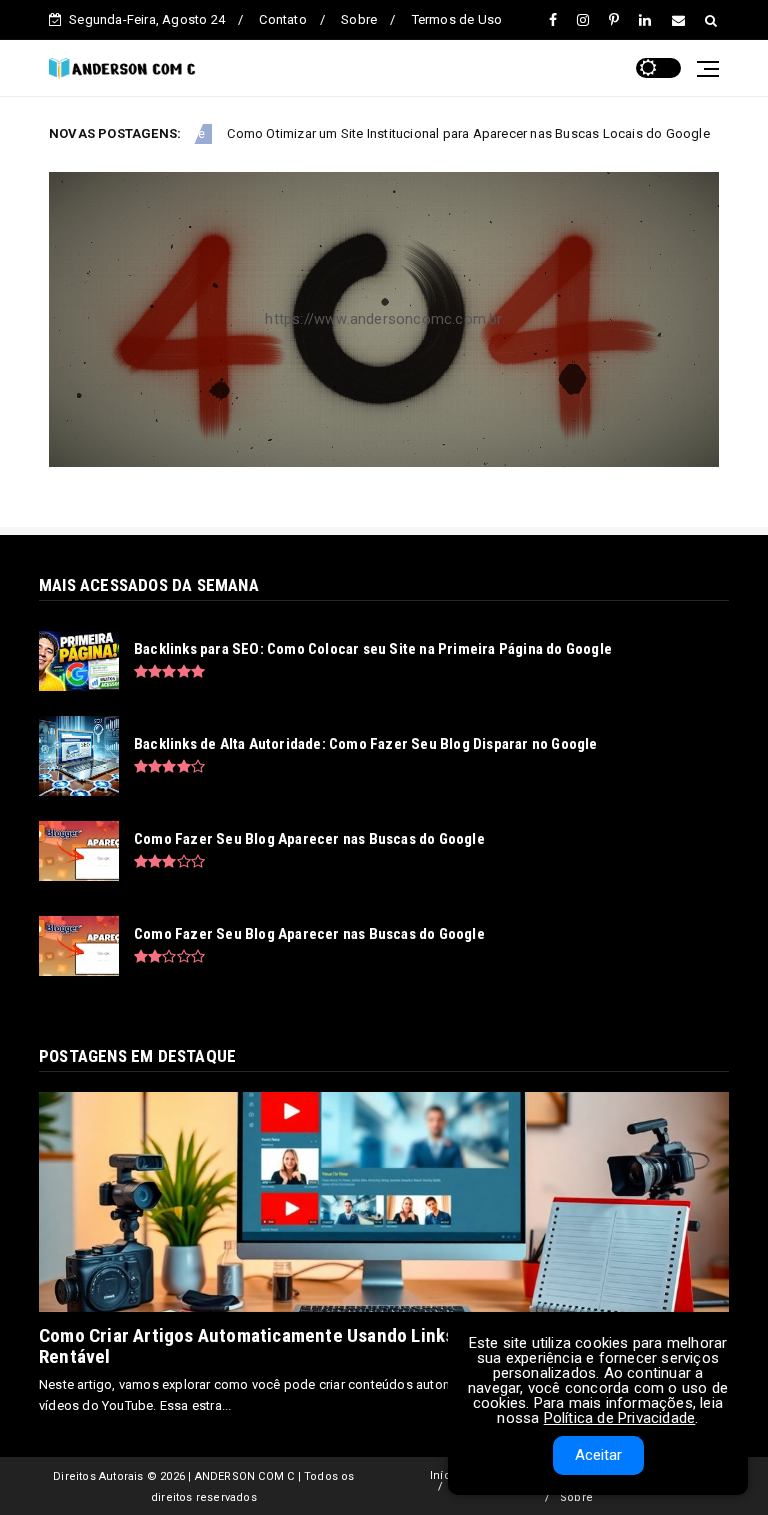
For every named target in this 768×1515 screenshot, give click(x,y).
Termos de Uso (457, 19)
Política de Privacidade (620, 1418)
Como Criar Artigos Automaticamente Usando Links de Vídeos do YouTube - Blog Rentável (365, 1346)
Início (445, 1475)
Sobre (359, 19)
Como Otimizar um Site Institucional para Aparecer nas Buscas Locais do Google (398, 133)
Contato (282, 19)
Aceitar (598, 1455)
